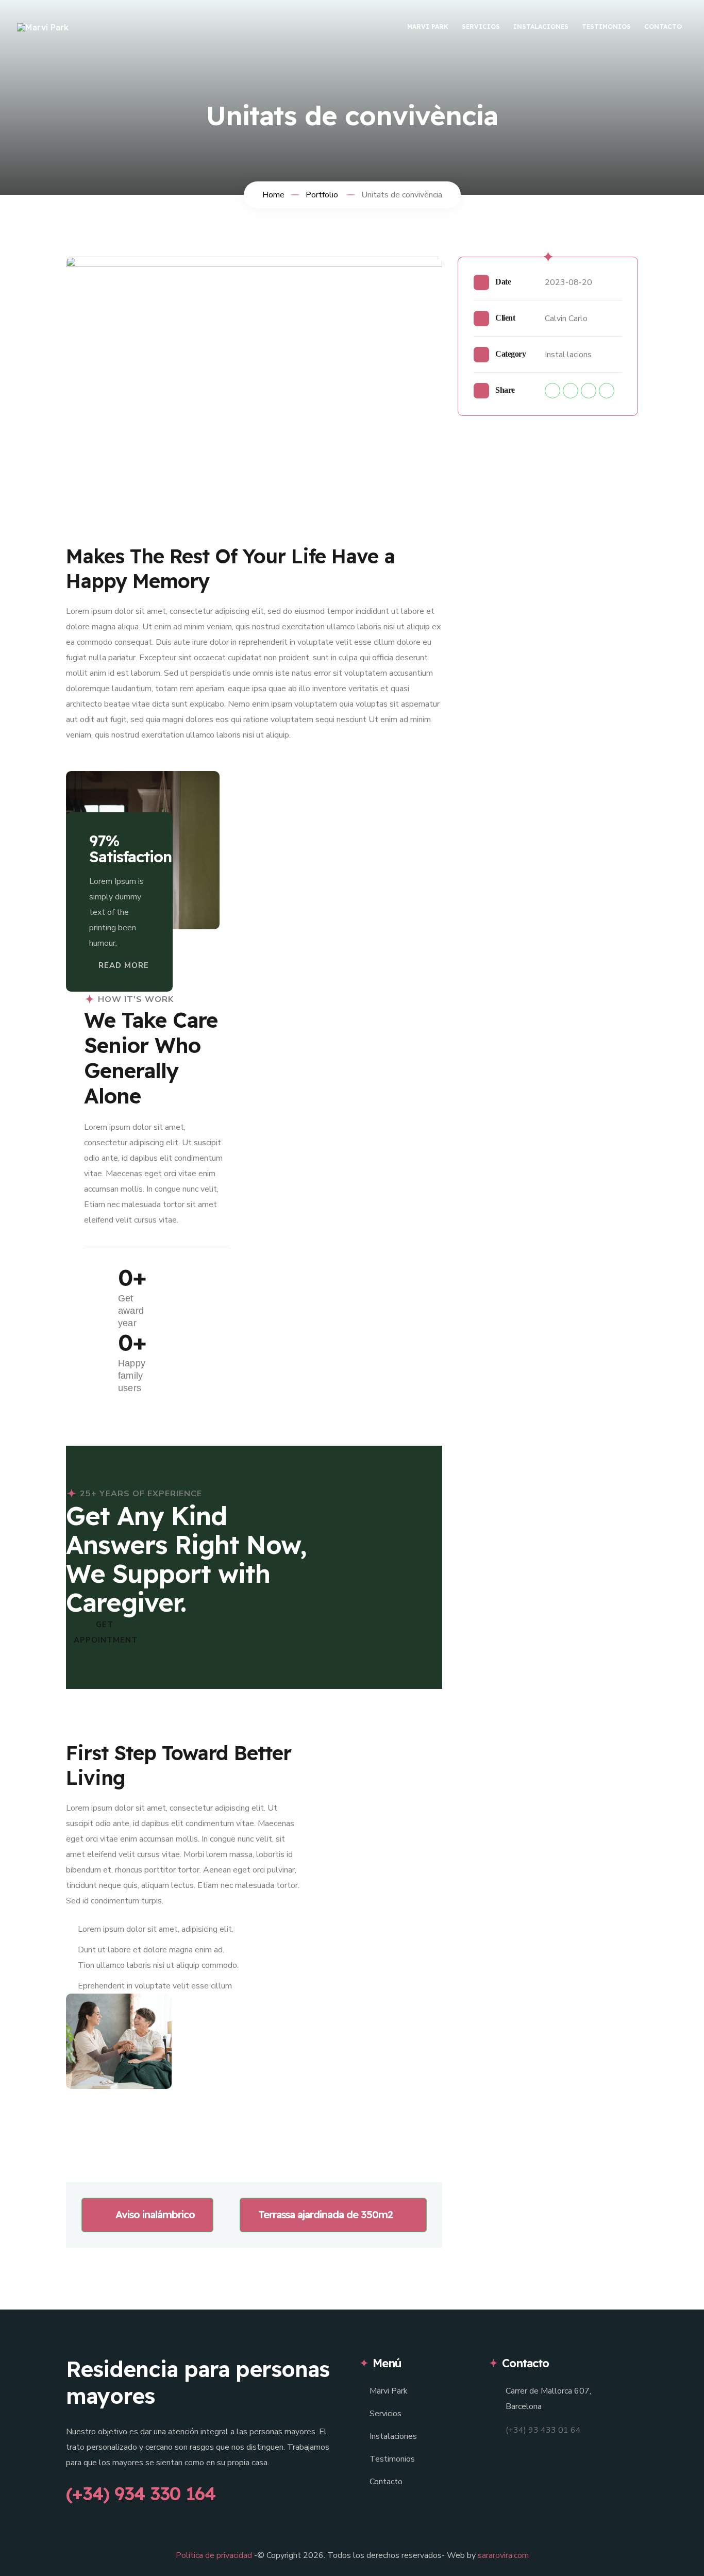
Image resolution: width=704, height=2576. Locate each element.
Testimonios (606, 27)
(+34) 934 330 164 (141, 2494)
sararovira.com (503, 2555)
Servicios (481, 27)
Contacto (663, 27)
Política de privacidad (214, 2555)
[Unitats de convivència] (254, 382)
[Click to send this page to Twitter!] (571, 391)
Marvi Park (428, 27)
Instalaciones (541, 27)
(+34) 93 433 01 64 (543, 2430)
